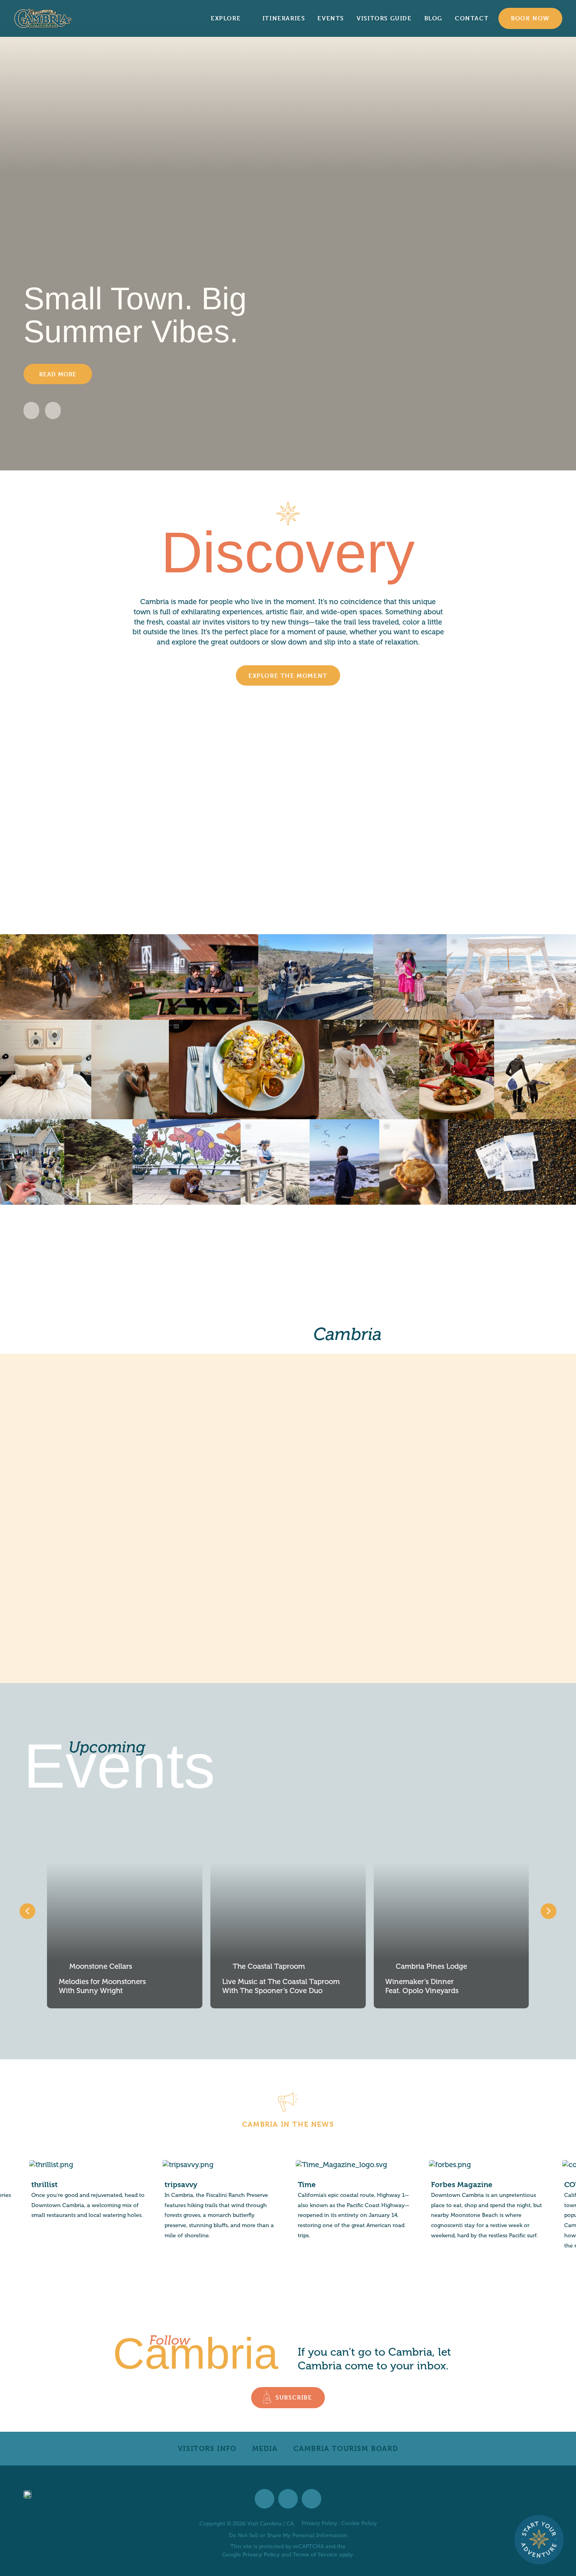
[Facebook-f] (264, 2499)
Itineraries (284, 18)
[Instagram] (288, 2499)
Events (331, 18)
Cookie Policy (359, 2523)
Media (265, 2448)
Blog (433, 18)
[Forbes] (346, 2201)
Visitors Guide (384, 18)
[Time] (213, 2201)
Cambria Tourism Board (346, 2448)
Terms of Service (315, 2554)
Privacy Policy (320, 2523)
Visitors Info (207, 2448)
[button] (31, 410)
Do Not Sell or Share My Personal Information (288, 2535)
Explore (226, 18)
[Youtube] (312, 2499)
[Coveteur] (479, 2206)
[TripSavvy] (80, 2201)
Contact (472, 18)
